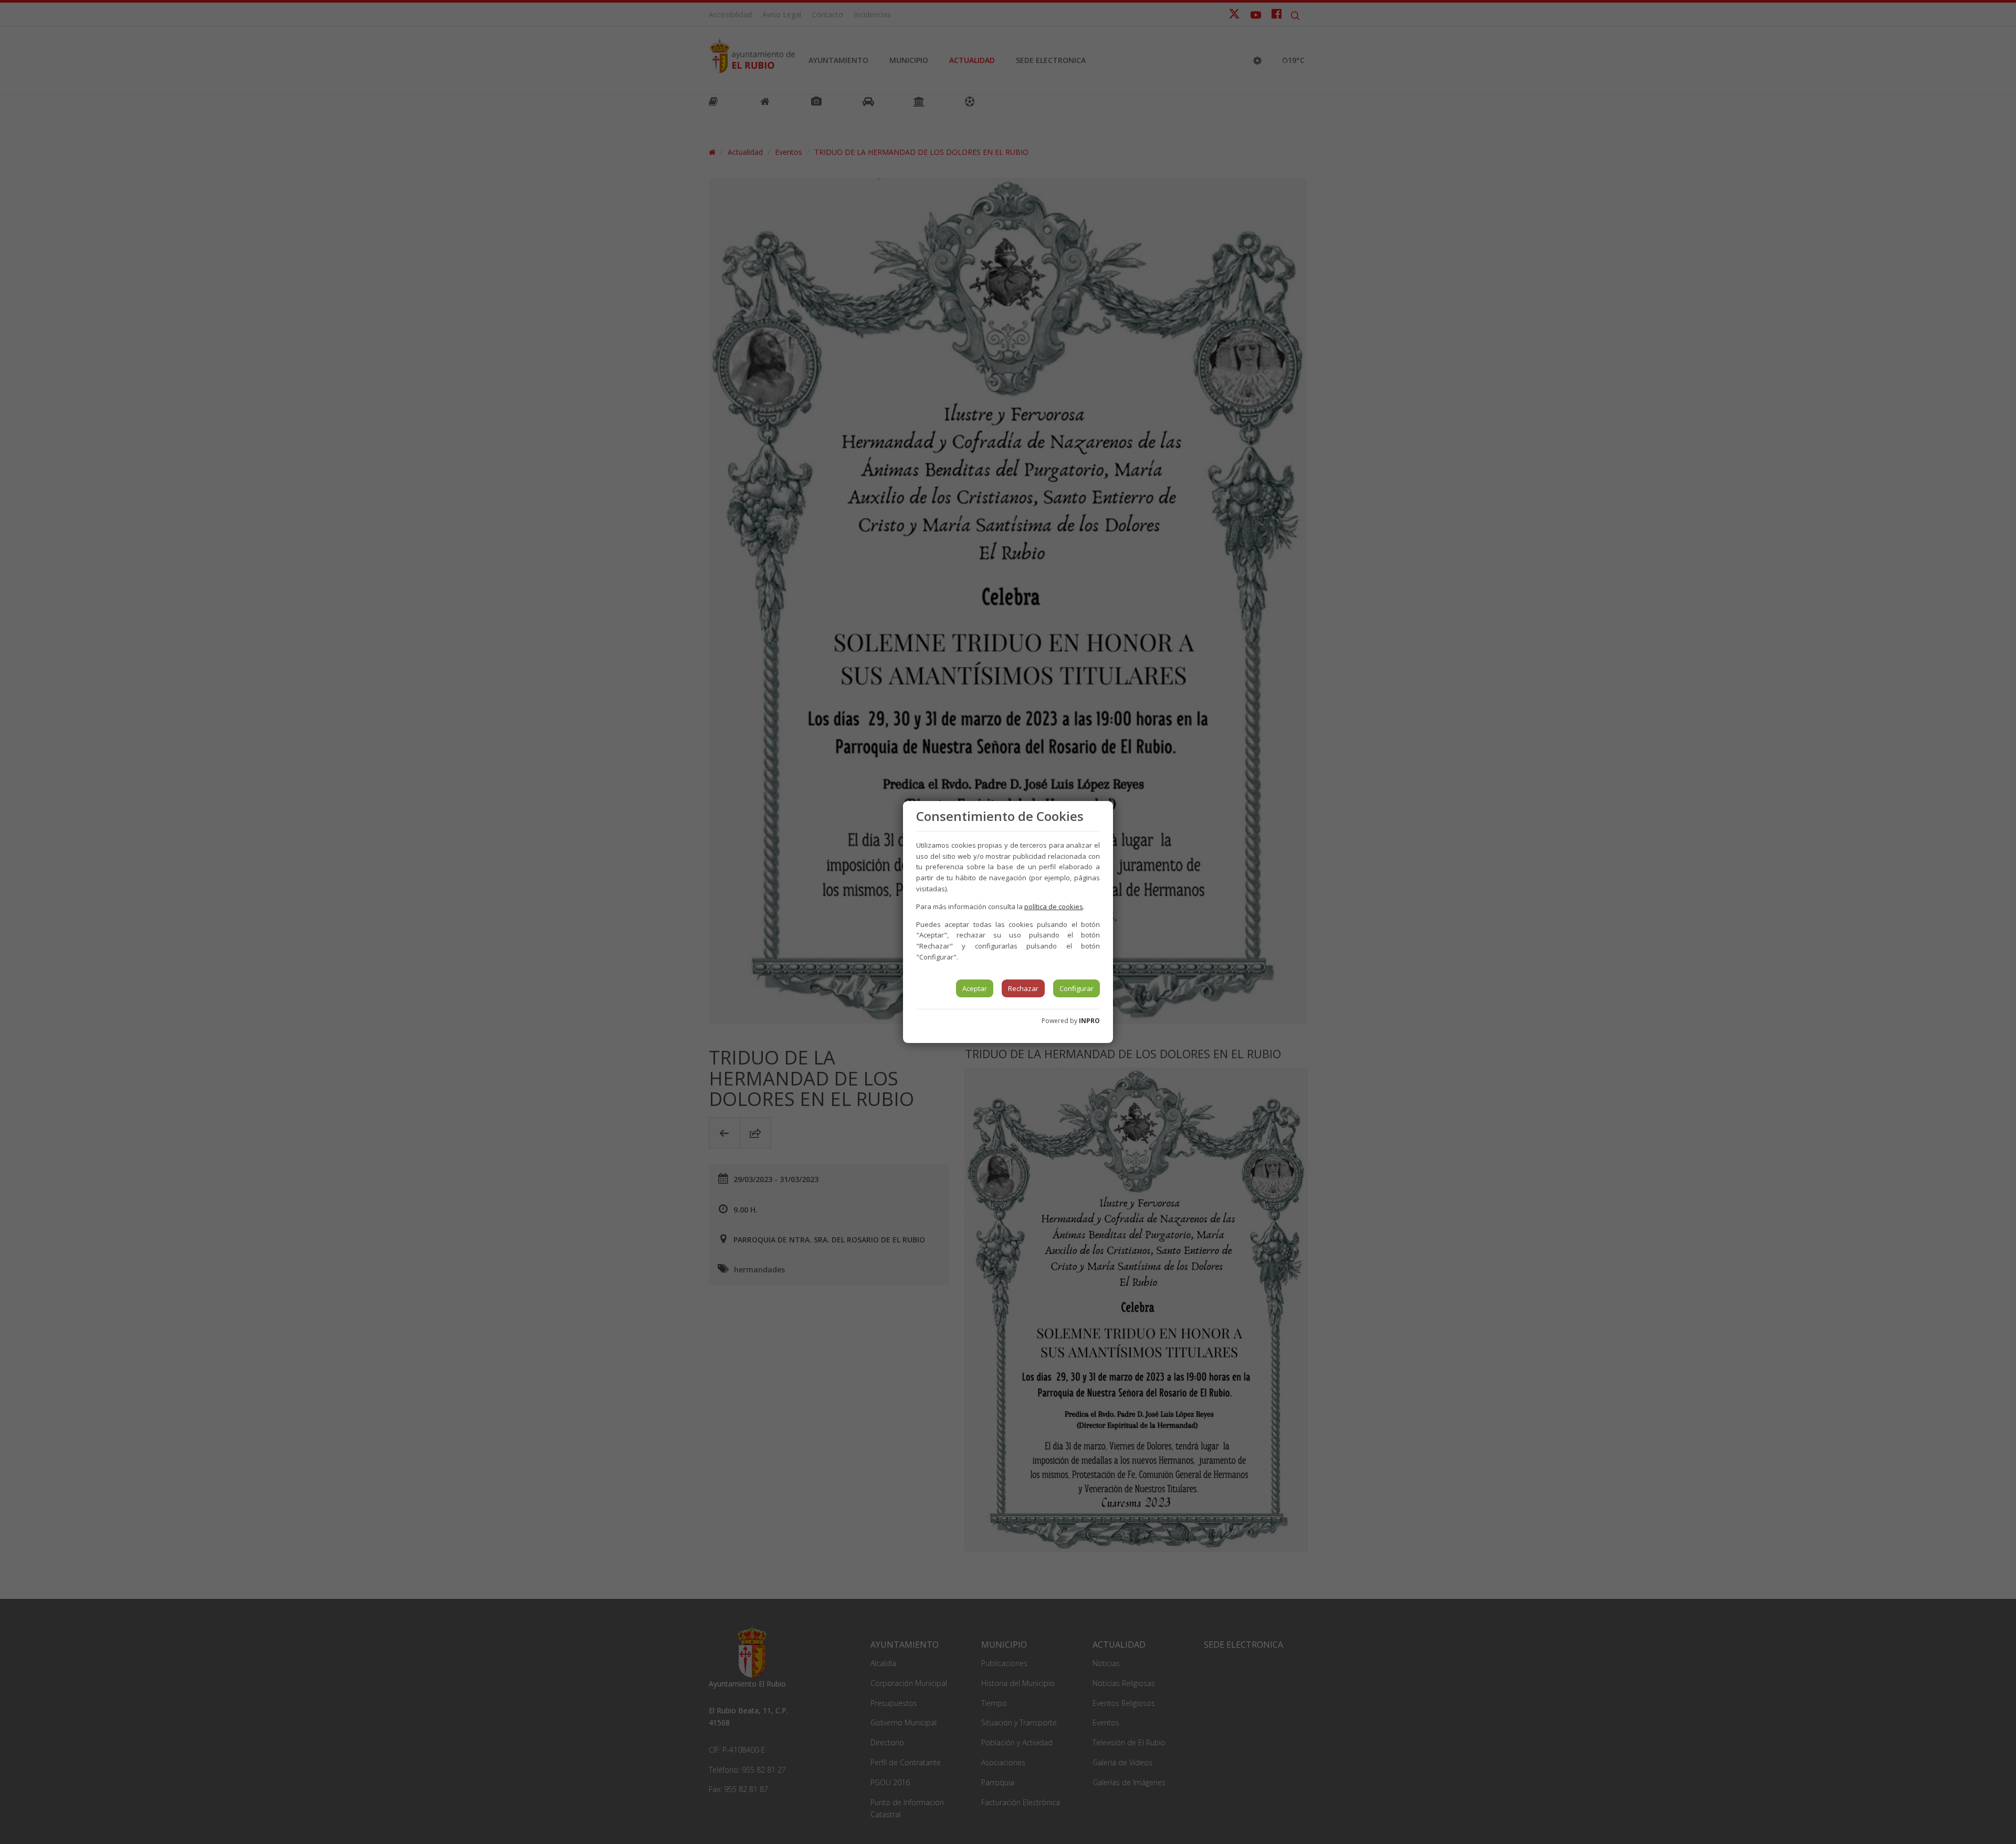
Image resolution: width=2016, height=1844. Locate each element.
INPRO (1089, 1021)
